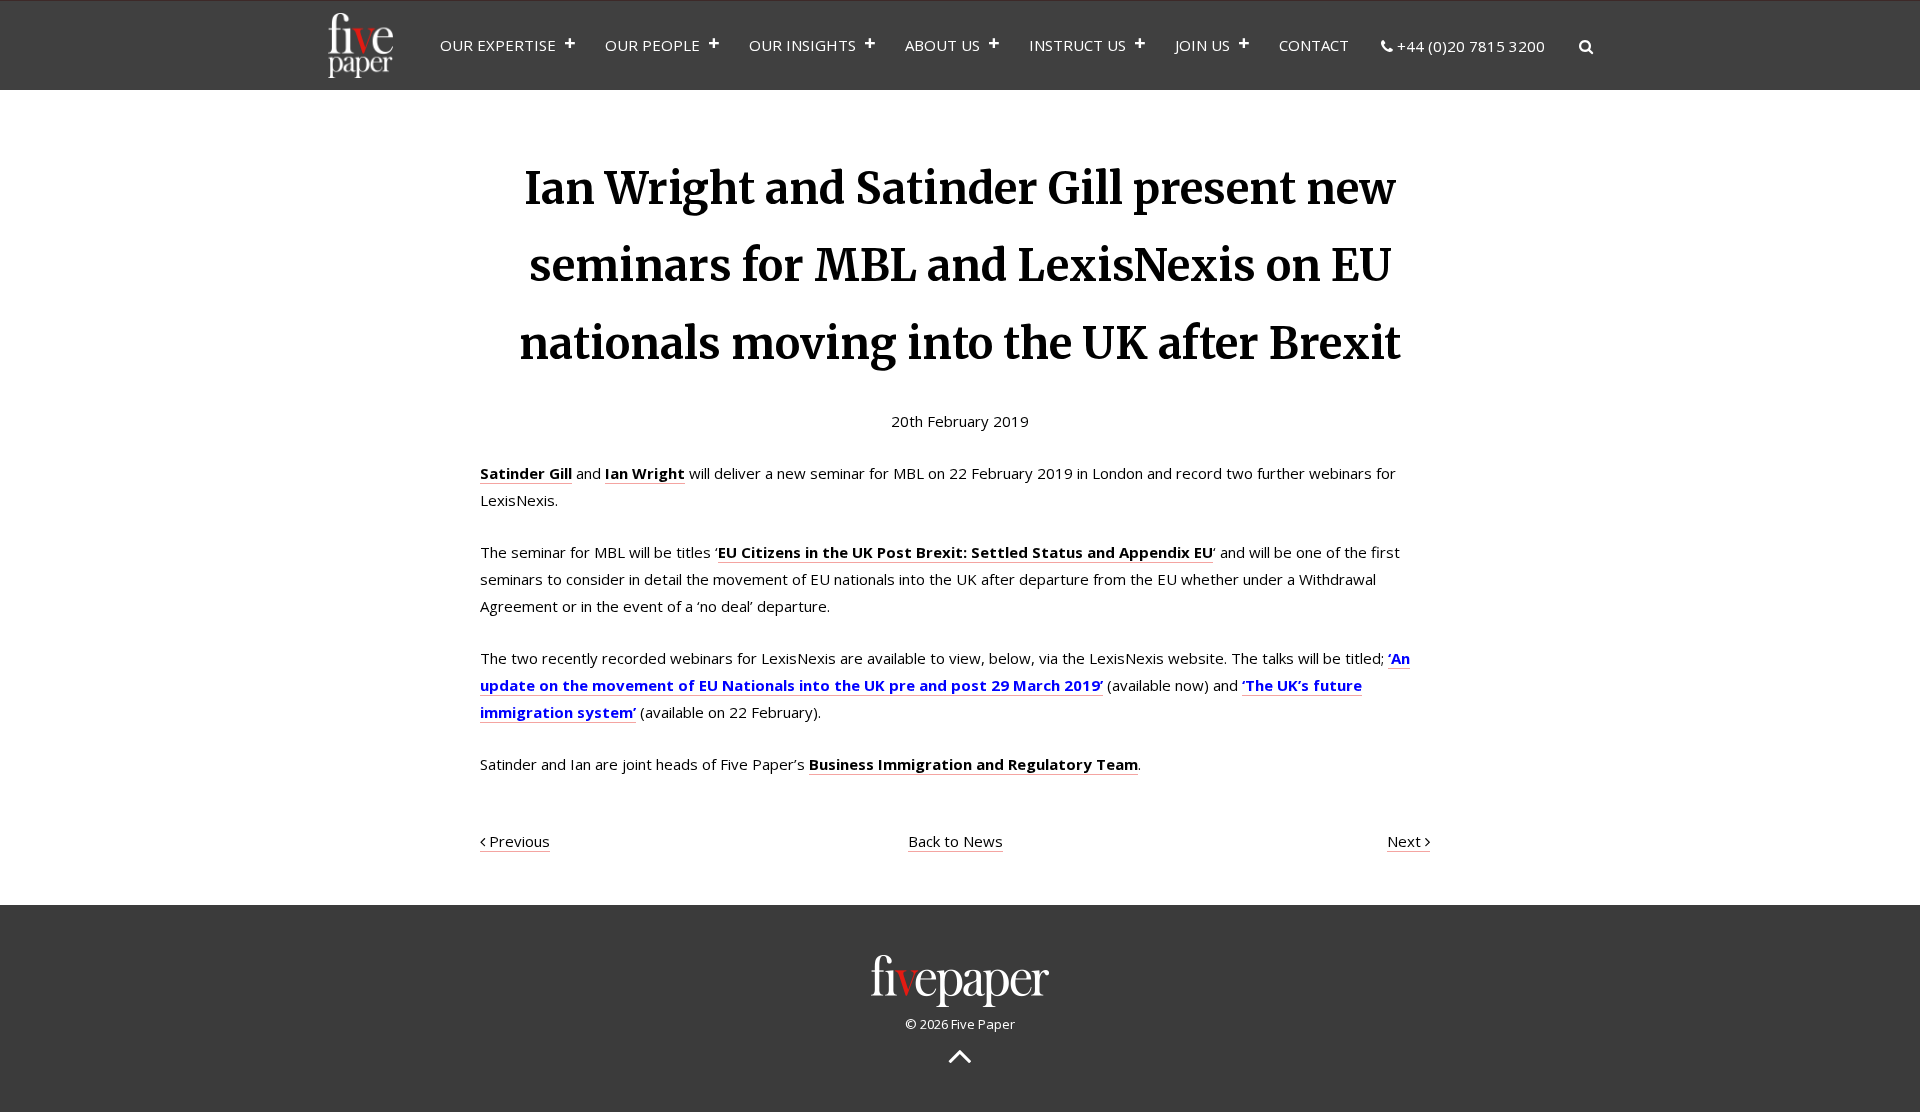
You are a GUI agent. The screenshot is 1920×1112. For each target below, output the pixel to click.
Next (1406, 841)
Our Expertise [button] (498, 45)
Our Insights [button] (802, 45)
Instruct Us (1077, 45)
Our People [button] (652, 45)
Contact (1314, 45)
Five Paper (360, 45)
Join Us (1202, 45)
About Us (942, 45)
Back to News (955, 841)
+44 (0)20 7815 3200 (1469, 46)
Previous (517, 841)
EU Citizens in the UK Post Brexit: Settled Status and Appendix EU (965, 552)
